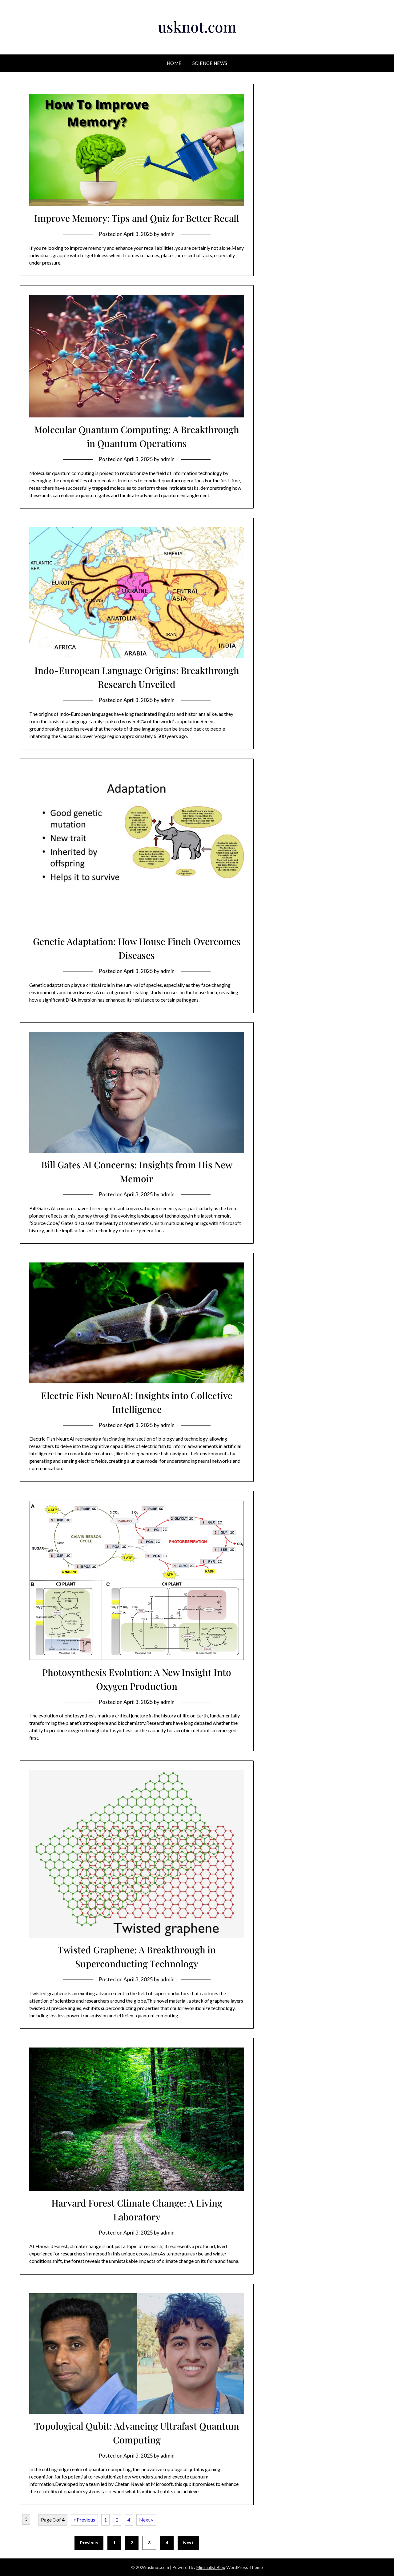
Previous (89, 2543)
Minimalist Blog (211, 2567)
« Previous (84, 2520)
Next (188, 2543)
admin (167, 234)
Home (174, 63)
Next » (146, 2520)
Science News (210, 63)
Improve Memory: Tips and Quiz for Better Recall (137, 218)
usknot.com (197, 26)
